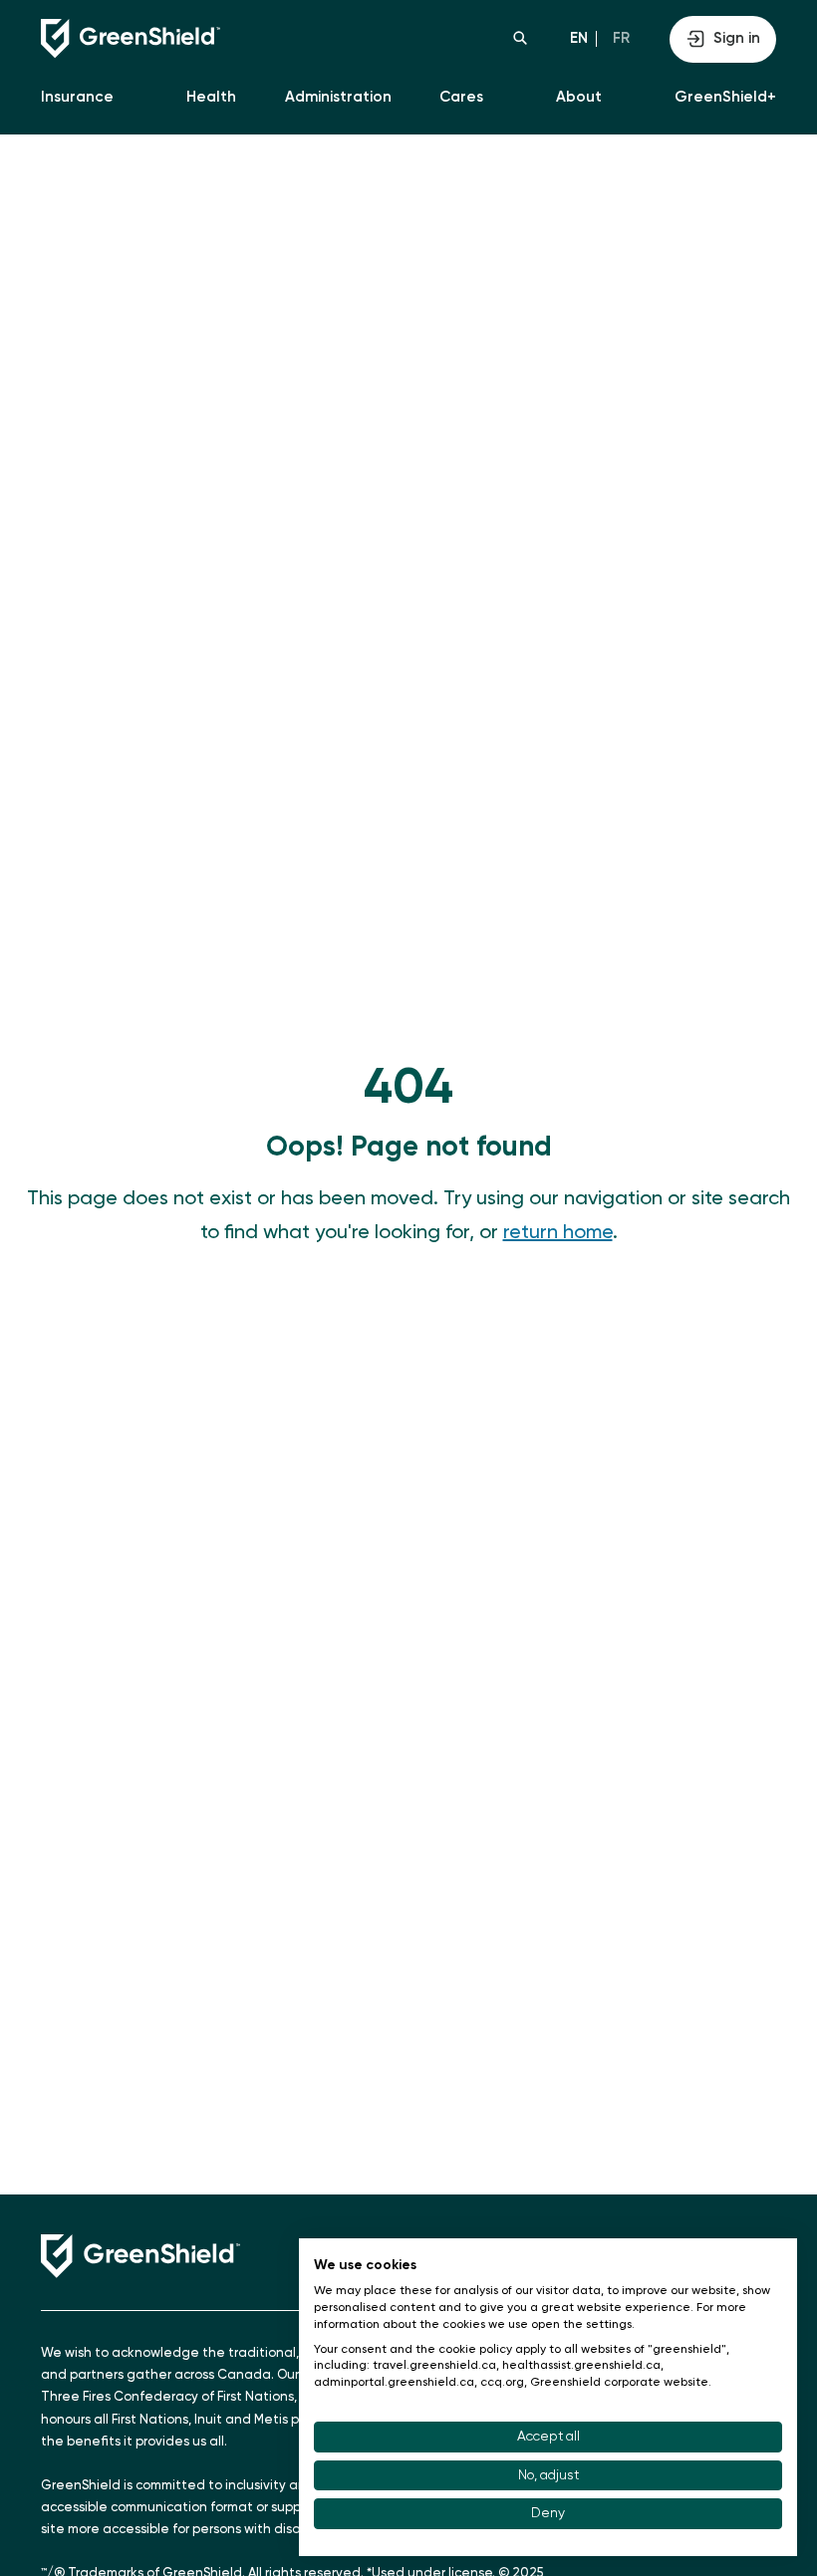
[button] (520, 38)
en (579, 38)
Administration (338, 97)
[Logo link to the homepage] (225, 39)
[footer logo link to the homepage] (140, 2256)
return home (558, 1233)
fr (621, 38)
